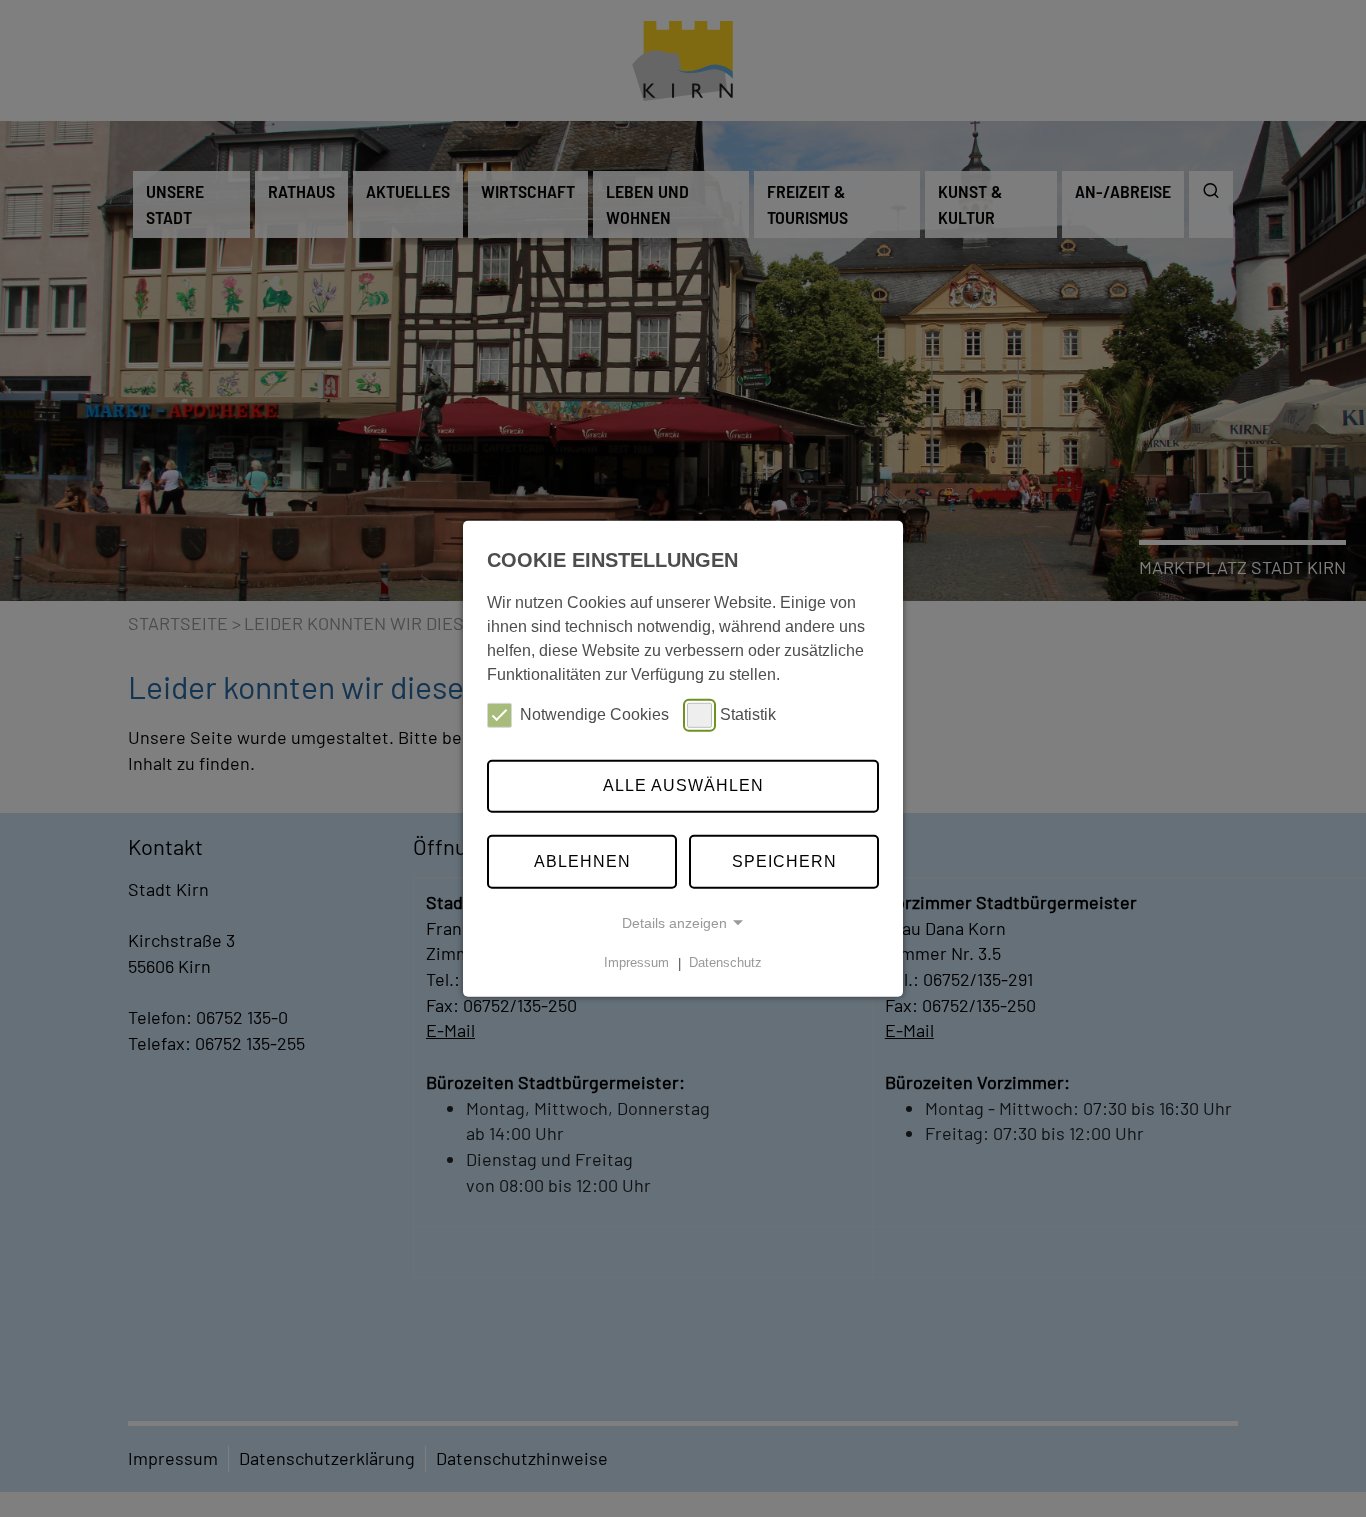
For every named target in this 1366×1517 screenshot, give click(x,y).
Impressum (636, 963)
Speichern (784, 861)
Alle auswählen (683, 785)
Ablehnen (582, 861)
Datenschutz (725, 963)
